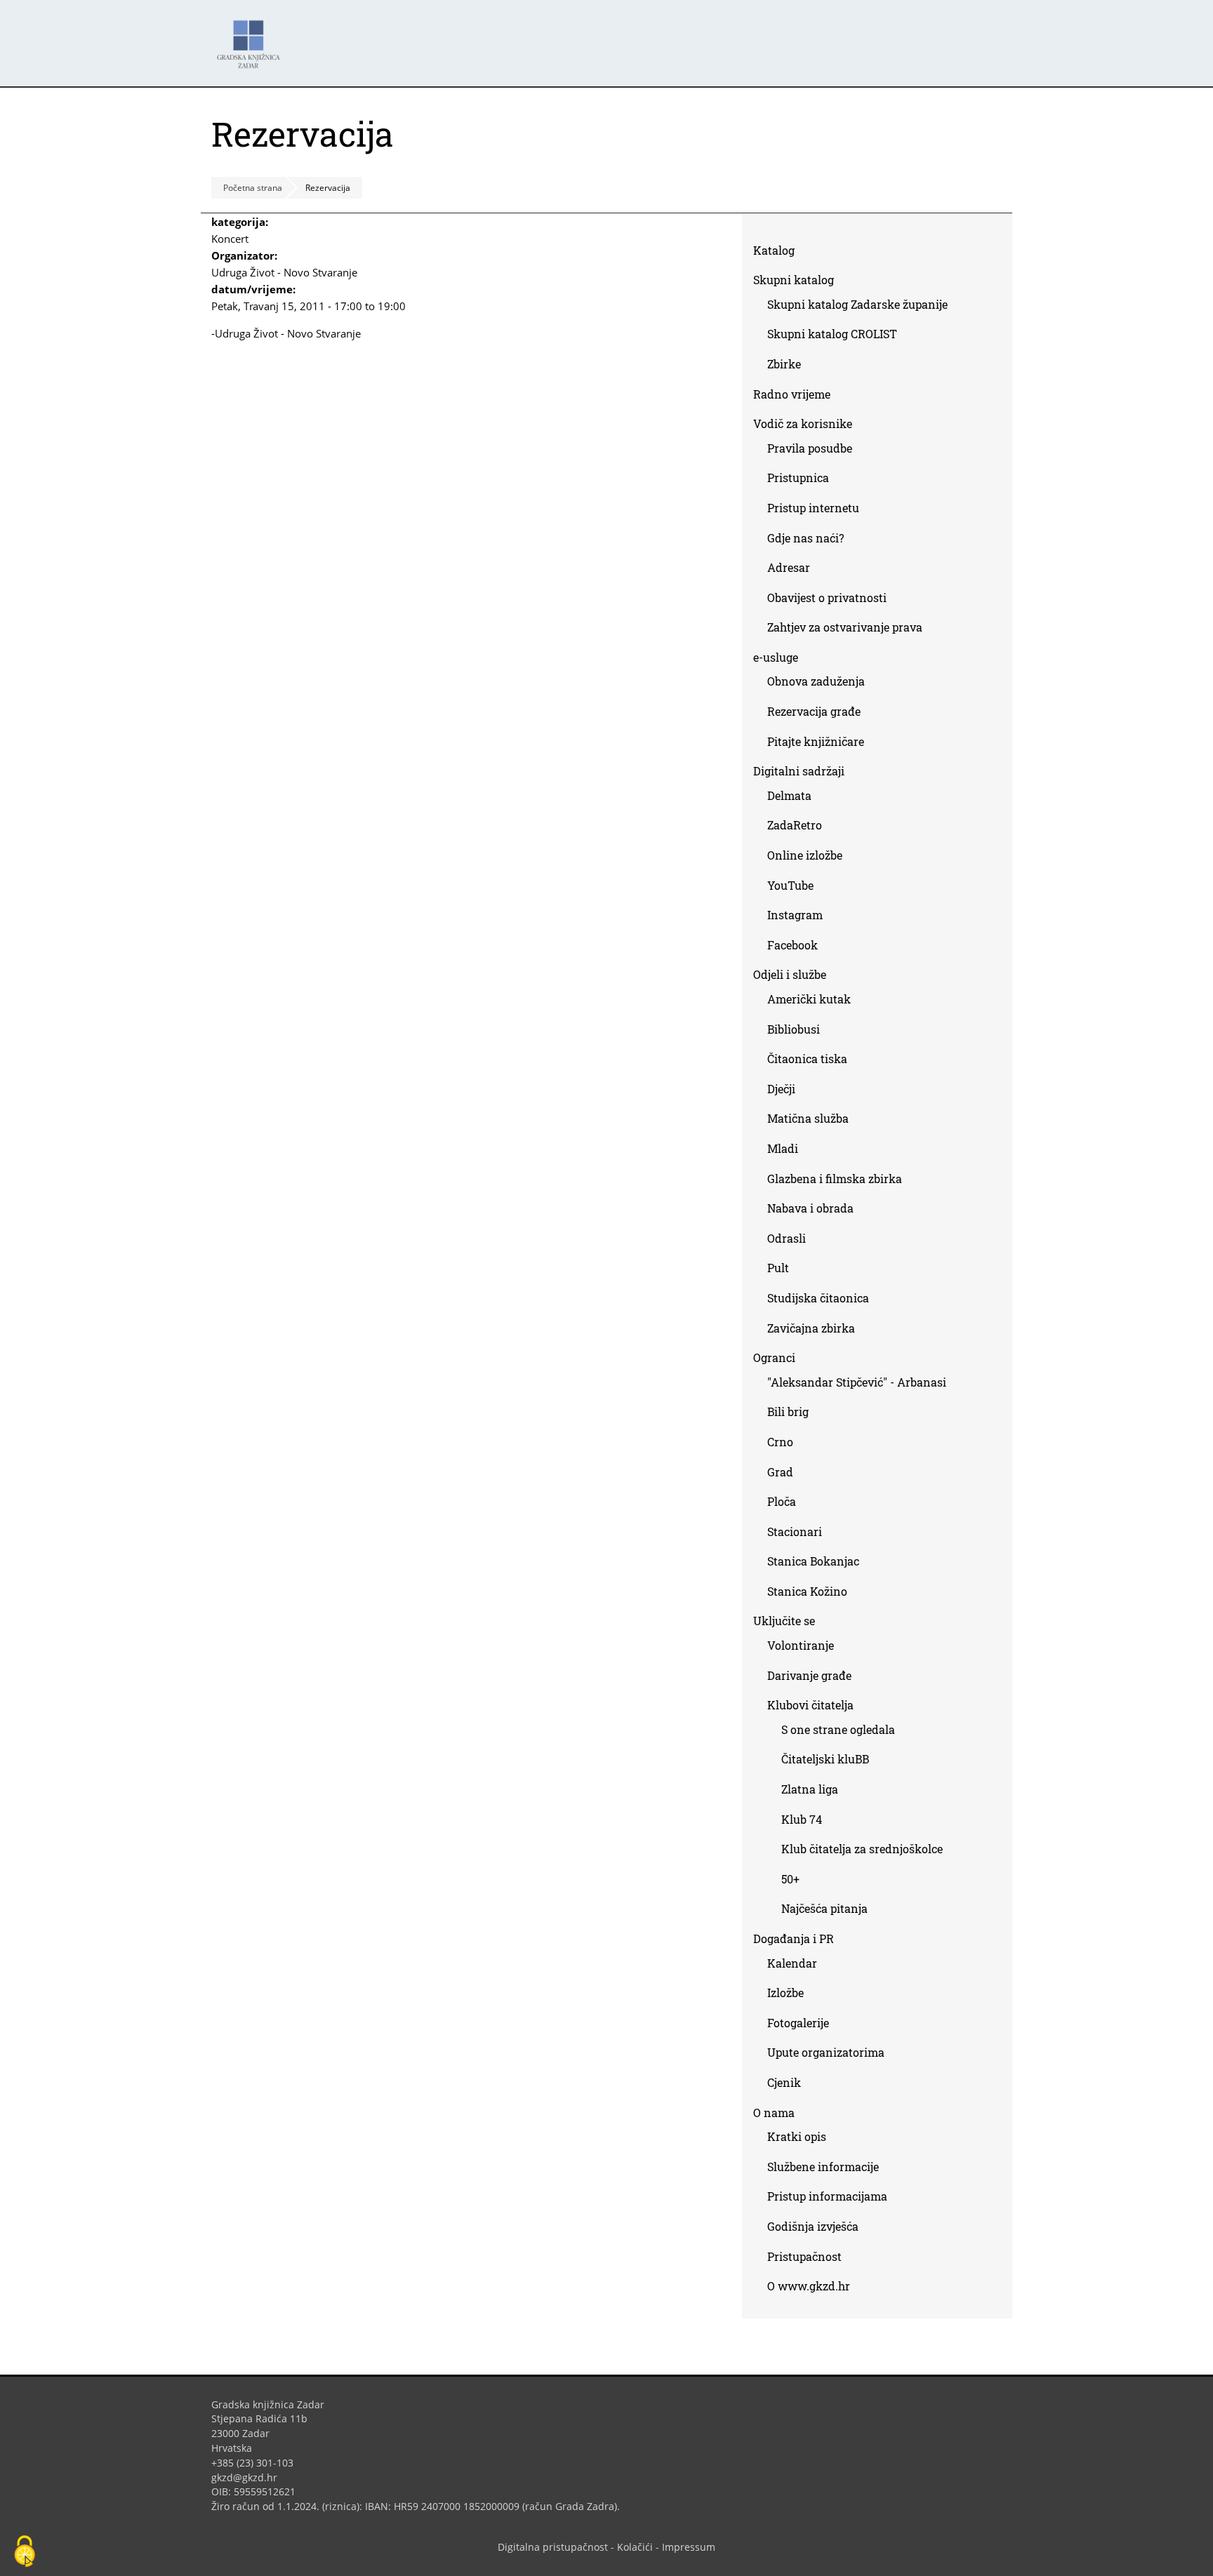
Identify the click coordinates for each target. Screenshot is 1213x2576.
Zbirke (789, 367)
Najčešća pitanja (824, 1908)
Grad (780, 1472)
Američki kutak (809, 999)
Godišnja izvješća (813, 2226)
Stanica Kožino (807, 1591)
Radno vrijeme (792, 394)
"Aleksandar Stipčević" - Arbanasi (857, 1382)
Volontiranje (801, 1645)
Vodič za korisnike (803, 423)
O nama (774, 2113)
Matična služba (808, 1118)
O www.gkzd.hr (809, 2286)
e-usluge (776, 657)
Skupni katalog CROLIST (837, 336)
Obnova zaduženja (816, 681)
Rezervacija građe (814, 711)
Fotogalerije (798, 2023)
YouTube (796, 888)
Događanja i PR (794, 1938)
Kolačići (635, 2547)
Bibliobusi (794, 1029)
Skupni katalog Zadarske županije (857, 304)
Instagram (800, 917)
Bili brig (788, 1412)
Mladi (783, 1148)
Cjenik (784, 2082)
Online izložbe (805, 855)
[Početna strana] (252, 38)
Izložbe (786, 1993)
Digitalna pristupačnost (553, 2547)
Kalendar (792, 1963)
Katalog (779, 253)
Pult (778, 1268)
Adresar (789, 567)
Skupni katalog (794, 280)
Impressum (689, 2547)
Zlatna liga (810, 1789)
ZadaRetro (795, 825)
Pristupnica (798, 478)
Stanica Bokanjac (813, 1561)
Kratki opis (797, 2136)
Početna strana (253, 188)
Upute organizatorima (826, 2052)
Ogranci (774, 1357)
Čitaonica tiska (807, 1059)
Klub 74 (802, 1819)
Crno (780, 1442)
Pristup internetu (813, 508)
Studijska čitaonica (818, 1298)
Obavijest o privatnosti (827, 598)
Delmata (795, 798)
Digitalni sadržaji (799, 771)
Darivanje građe (809, 1675)
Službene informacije (823, 2167)
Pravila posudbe (810, 448)
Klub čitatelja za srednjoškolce (862, 1849)
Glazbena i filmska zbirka (835, 1179)
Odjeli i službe (790, 974)
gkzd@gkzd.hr (250, 2477)
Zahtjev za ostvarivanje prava (845, 627)
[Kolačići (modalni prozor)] (25, 2552)
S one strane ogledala (838, 1729)
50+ (790, 1879)
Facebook (798, 948)
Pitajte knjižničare (821, 744)
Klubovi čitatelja (810, 1705)
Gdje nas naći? (806, 538)
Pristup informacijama (827, 2196)
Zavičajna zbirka (811, 1328)
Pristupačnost (804, 2256)
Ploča (782, 1501)
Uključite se (784, 1621)
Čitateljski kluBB (825, 1759)
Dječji (781, 1089)
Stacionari (795, 1531)
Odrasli (787, 1238)
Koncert (230, 239)
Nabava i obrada (810, 1208)
